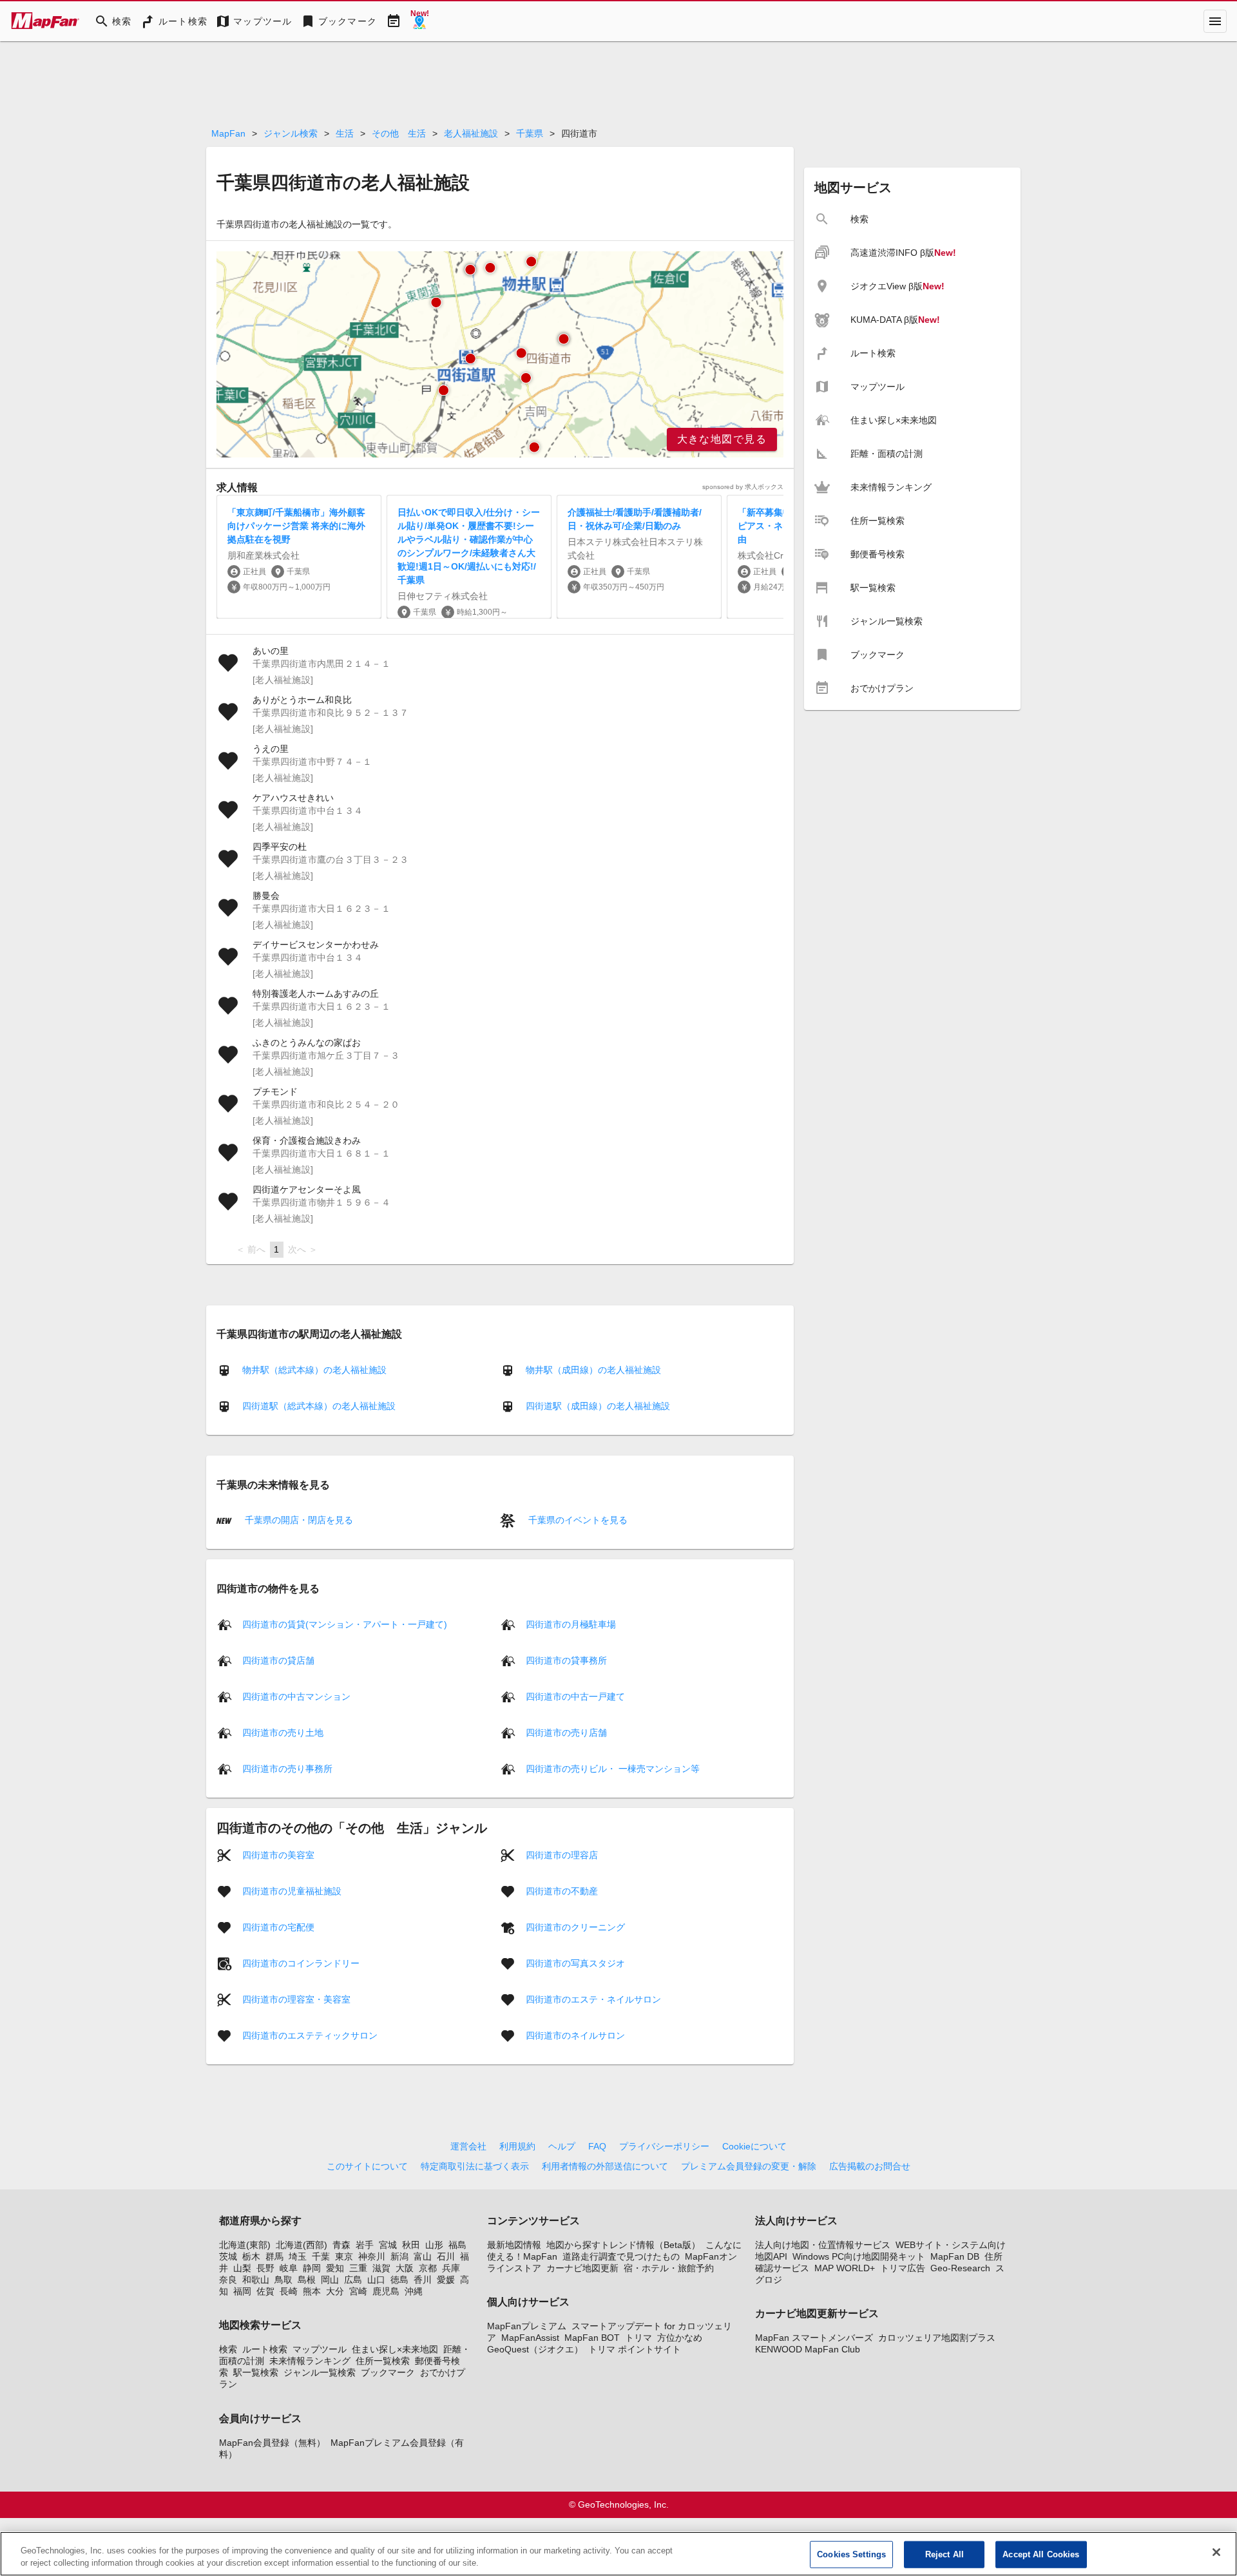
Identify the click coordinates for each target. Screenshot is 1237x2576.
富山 (423, 2256)
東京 (344, 2256)
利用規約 (517, 2146)
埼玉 (298, 2256)
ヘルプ (562, 2146)
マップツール (320, 2349)
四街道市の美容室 (278, 1854)
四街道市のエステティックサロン (310, 2035)
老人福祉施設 (471, 133)
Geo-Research (960, 2268)
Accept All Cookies (1041, 2554)
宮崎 (358, 2291)
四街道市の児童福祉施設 (292, 1890)
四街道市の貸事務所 (566, 1660)
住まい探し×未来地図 (395, 2349)
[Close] (1216, 2552)
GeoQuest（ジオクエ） (535, 2349)
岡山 (330, 2280)
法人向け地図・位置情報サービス (823, 2245)
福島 (457, 2245)
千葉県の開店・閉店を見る (298, 1520)
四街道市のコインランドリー (301, 1963)
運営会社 (468, 2146)
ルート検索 (265, 2349)
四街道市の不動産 (562, 1890)
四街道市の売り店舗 (566, 1732)
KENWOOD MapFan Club (808, 2349)
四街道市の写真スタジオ (575, 1963)
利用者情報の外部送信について (605, 2166)
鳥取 (283, 2280)
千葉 (321, 2256)
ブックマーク (388, 2372)
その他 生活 (399, 133)
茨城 (228, 2256)
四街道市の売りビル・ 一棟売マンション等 (613, 1768)
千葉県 (530, 133)
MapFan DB (955, 2256)
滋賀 (381, 2268)
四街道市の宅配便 (278, 1927)
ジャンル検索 (291, 133)
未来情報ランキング (310, 2361)
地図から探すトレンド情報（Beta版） (623, 2245)
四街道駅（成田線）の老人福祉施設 (598, 1406)
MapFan (228, 133)
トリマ (638, 2338)
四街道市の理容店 (562, 1854)
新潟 (399, 2256)
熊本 (312, 2291)
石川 (446, 2256)
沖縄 (414, 2291)
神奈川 (372, 2256)
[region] (500, 354)
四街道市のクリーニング (575, 1927)
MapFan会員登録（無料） (272, 2443)
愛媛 (446, 2280)
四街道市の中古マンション (296, 1696)
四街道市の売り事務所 (287, 1768)
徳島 (399, 2280)
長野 (265, 2268)
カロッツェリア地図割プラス (937, 2338)
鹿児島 (386, 2291)
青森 (341, 2245)
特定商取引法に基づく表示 (475, 2166)
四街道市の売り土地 (283, 1732)
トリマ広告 (903, 2268)
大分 (335, 2291)
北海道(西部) (302, 2245)
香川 (423, 2280)
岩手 (365, 2245)
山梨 (242, 2268)
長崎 (289, 2291)
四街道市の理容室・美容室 (296, 1999)
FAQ (597, 2146)
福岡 (242, 2291)
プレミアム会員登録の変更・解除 (749, 2166)
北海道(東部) (245, 2245)
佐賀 (265, 2291)
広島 (353, 2280)
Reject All (945, 2554)
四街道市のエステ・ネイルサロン (593, 1999)
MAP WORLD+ (845, 2268)
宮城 (388, 2245)
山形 (434, 2245)
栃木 (251, 2256)
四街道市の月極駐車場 (571, 1624)
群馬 (274, 2256)
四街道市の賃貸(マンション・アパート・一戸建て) (345, 1624)
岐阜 (289, 2268)
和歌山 (256, 2280)
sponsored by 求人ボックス (743, 487)
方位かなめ (680, 2338)
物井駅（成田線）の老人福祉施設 (593, 1370)
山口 (376, 2280)
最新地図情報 (514, 2245)
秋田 (411, 2245)
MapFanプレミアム (527, 2326)
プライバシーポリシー (664, 2146)
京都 (428, 2268)
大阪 (405, 2268)
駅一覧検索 (256, 2372)
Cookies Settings (851, 2554)
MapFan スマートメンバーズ (814, 2338)
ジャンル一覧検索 (320, 2372)
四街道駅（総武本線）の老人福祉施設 (319, 1406)
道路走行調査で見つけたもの (621, 2256)
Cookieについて (754, 2146)
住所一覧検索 (383, 2361)
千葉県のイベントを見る (577, 1520)
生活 (345, 133)
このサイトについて (367, 2166)
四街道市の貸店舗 (278, 1660)
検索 (228, 2349)
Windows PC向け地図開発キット (859, 2256)
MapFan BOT (592, 2338)
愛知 (335, 2268)
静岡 (312, 2268)
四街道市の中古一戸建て (575, 1696)
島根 (307, 2280)
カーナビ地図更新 (582, 2268)
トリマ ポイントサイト (635, 2349)
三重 (358, 2268)
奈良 (228, 2280)
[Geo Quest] (419, 21)
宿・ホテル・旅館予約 (669, 2268)
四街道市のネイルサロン (575, 2035)
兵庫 (451, 2268)
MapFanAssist (530, 2338)
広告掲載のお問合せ (870, 2166)
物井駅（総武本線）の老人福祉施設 (314, 1370)
